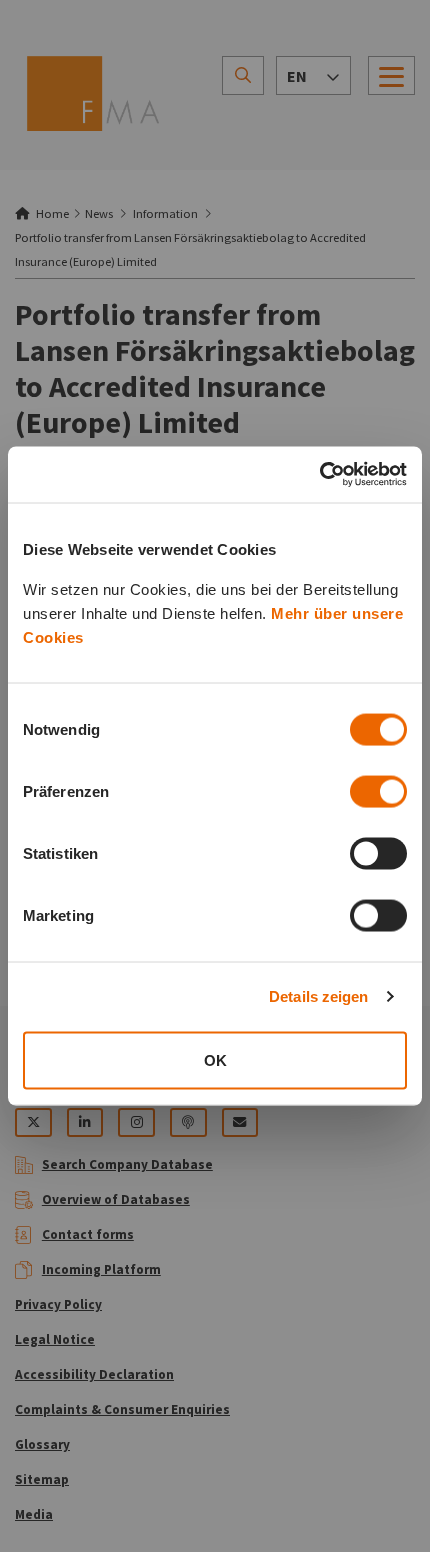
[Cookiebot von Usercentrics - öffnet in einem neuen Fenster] (319, 475)
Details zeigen (318, 996)
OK (215, 1059)
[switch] (378, 791)
